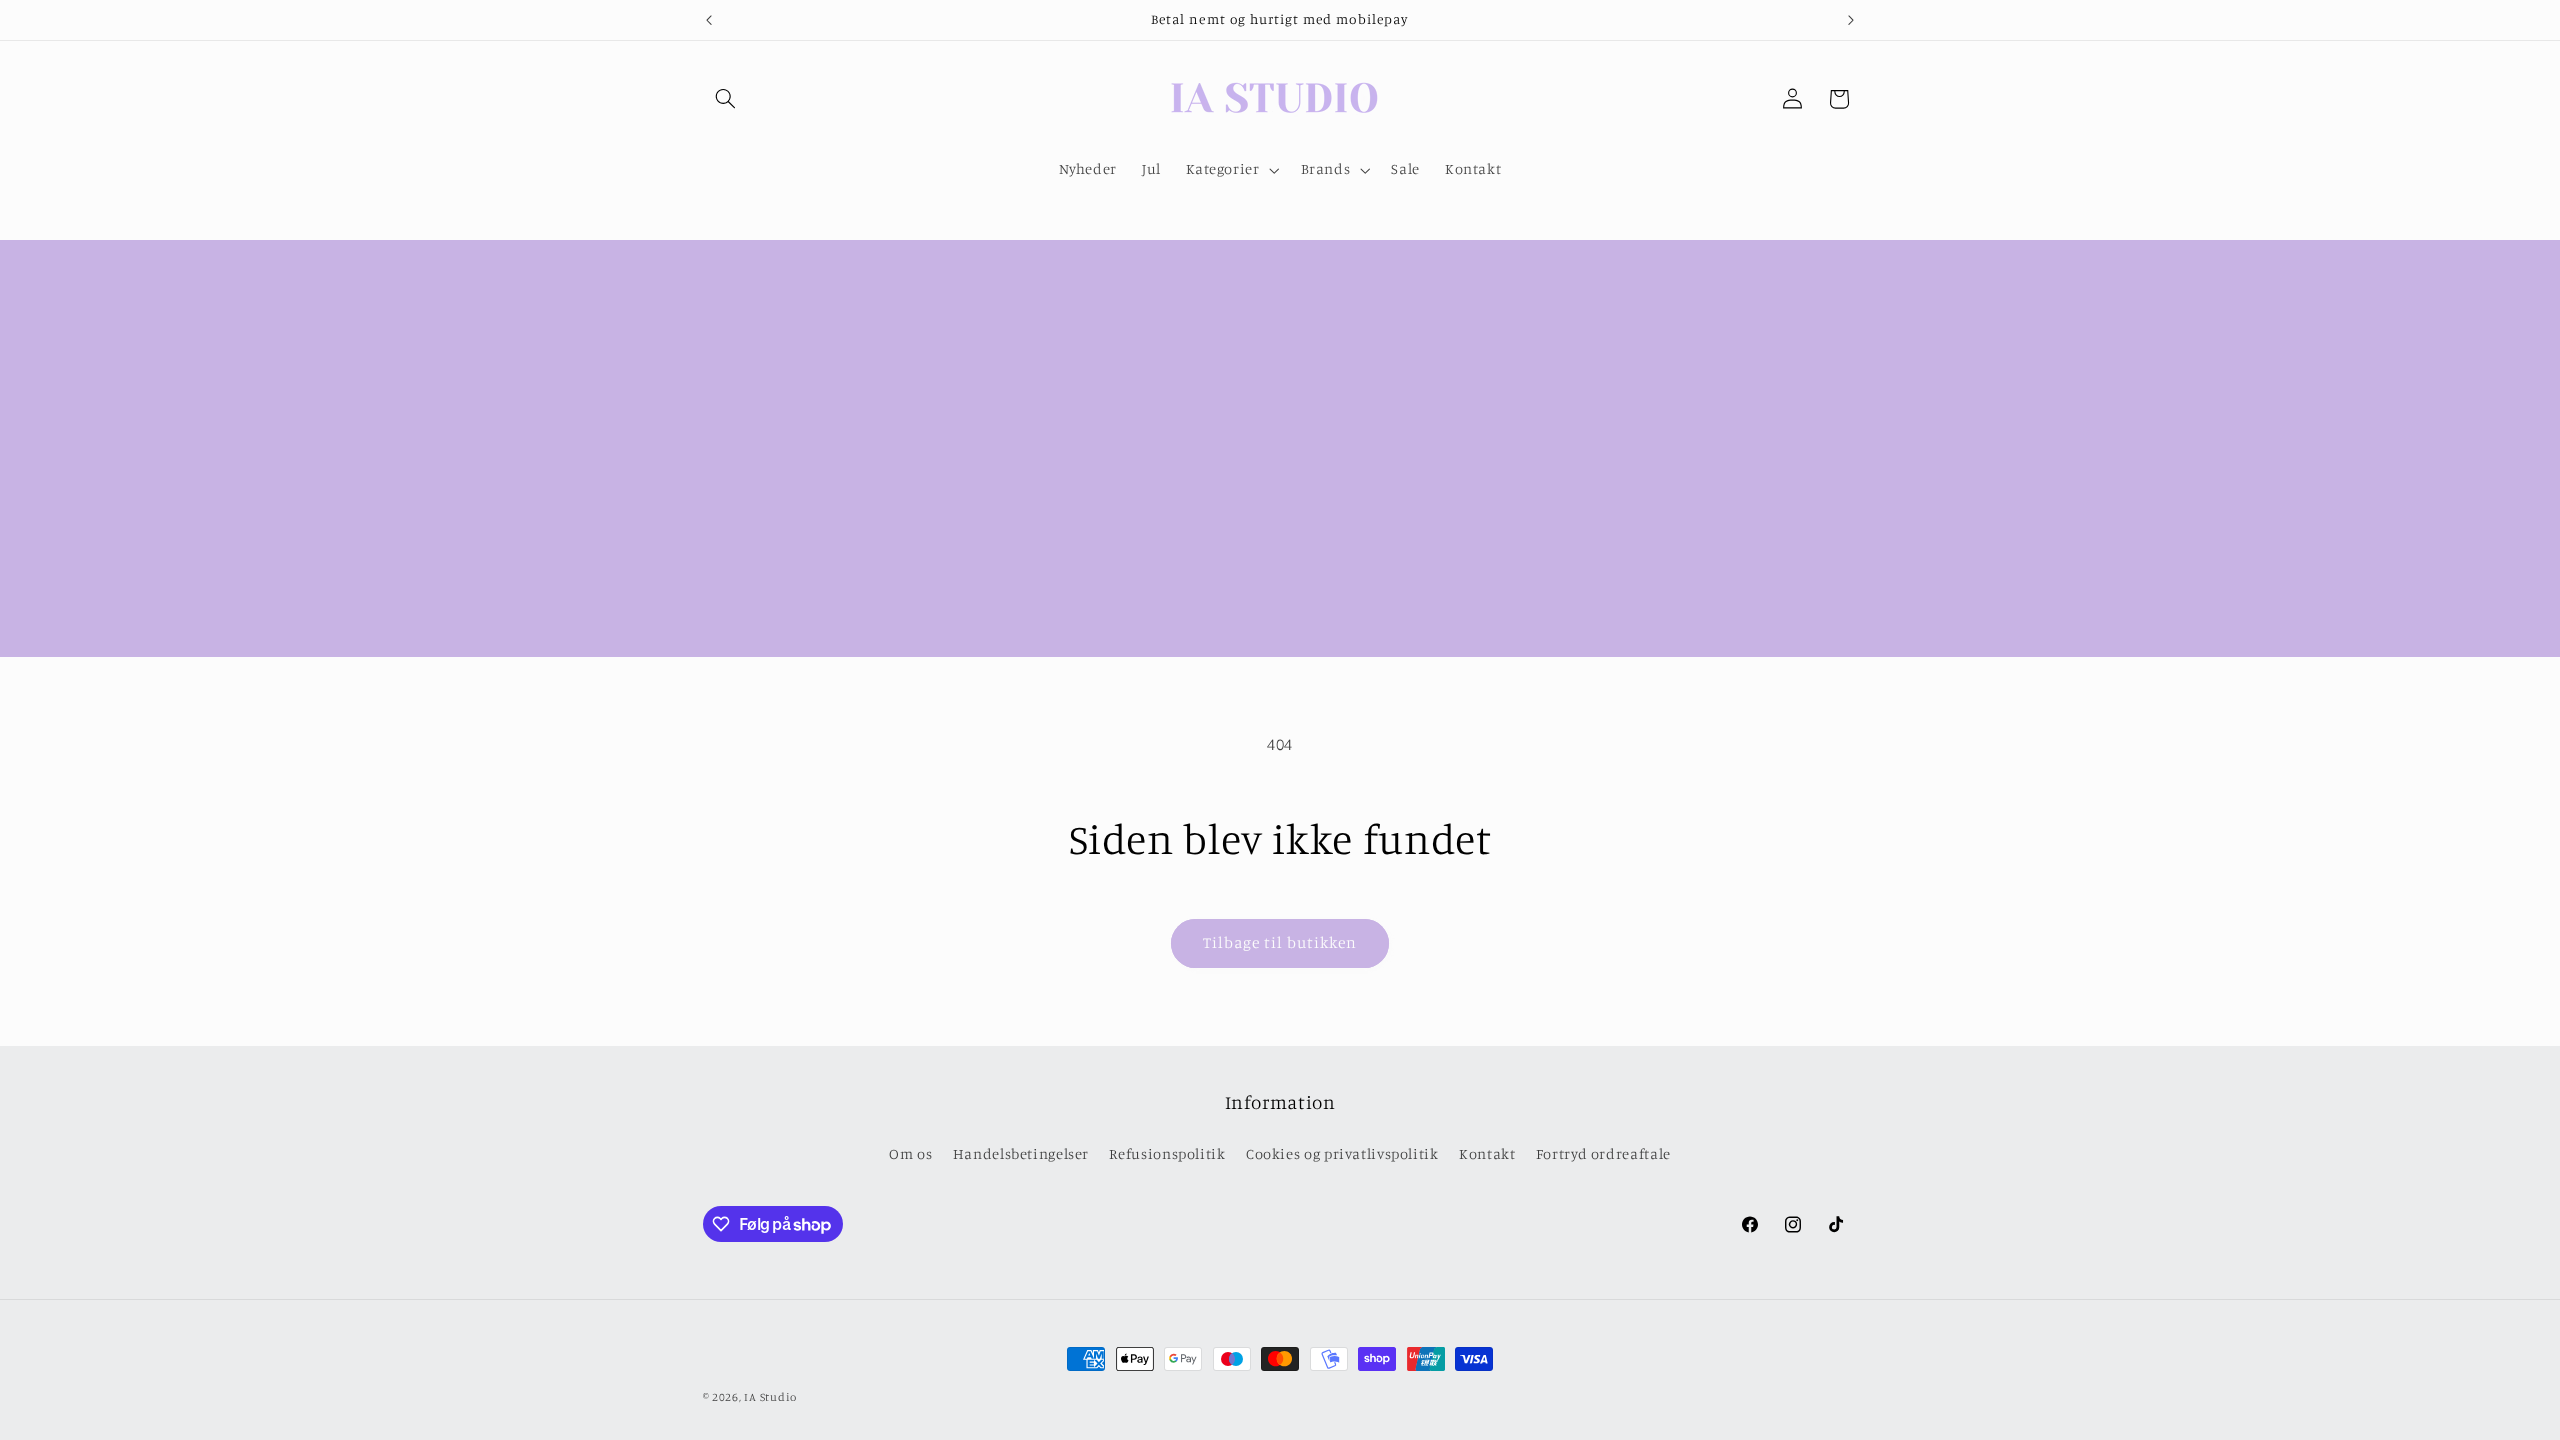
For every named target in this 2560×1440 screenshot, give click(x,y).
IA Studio (770, 1397)
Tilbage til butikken (1280, 942)
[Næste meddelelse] (1851, 20)
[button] (726, 99)
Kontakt (1487, 1153)
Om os (910, 1153)
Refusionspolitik (1167, 1153)
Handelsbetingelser (1021, 1153)
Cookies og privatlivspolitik (1342, 1153)
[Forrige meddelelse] (709, 20)
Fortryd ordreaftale (1603, 1153)
